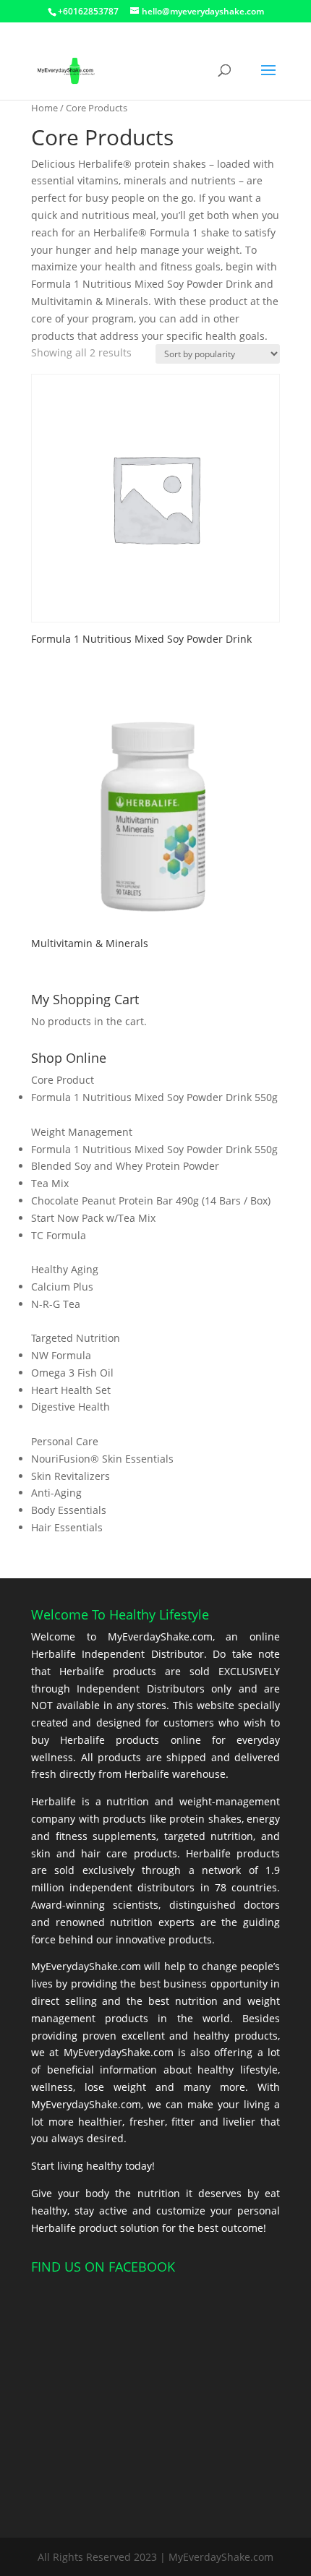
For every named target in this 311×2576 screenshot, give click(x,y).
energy (263, 1819)
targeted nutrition (209, 1836)
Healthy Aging (65, 1269)
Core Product (63, 1080)
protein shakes (205, 1819)
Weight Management (82, 1132)
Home (44, 108)
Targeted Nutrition (76, 1338)
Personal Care (65, 1441)
